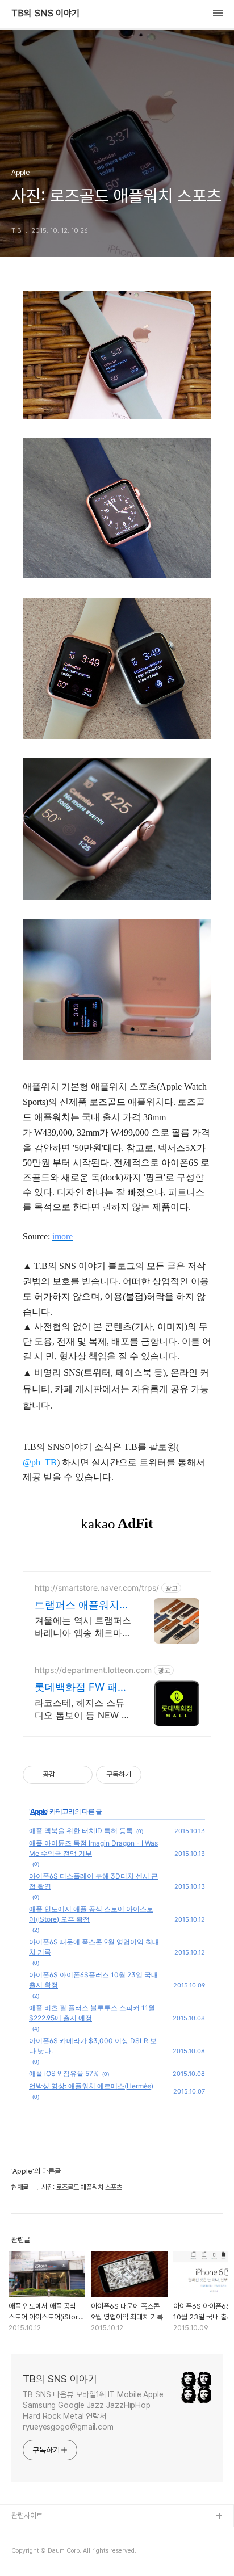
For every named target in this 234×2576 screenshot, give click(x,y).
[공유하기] (66, 1775)
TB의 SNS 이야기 (45, 14)
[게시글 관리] (80, 1775)
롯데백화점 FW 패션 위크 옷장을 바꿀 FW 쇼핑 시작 (83, 1688)
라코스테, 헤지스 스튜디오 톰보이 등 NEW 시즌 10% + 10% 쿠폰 (83, 1709)
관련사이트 (27, 2516)
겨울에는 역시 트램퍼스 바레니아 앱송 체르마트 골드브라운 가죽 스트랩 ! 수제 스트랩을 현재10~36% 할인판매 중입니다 (83, 1627)
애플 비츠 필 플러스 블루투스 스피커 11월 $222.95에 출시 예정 (92, 2013)
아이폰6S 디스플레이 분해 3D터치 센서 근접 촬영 (93, 1881)
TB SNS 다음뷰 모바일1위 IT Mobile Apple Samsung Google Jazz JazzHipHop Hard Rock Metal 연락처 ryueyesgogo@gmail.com (93, 2411)
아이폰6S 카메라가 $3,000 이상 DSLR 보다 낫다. (93, 2046)
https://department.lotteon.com (93, 1670)
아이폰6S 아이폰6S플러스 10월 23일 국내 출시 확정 (93, 1980)
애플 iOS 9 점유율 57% (64, 2073)
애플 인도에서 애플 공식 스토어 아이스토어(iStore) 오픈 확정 (91, 1914)
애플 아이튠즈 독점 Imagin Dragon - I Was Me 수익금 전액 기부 (93, 1848)
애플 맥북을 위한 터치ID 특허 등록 (81, 1831)
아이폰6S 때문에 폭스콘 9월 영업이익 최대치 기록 (94, 1947)
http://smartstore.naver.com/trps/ (97, 1588)
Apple (39, 1811)
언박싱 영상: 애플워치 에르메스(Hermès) (91, 2086)
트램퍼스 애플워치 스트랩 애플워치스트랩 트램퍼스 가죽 (82, 1605)
